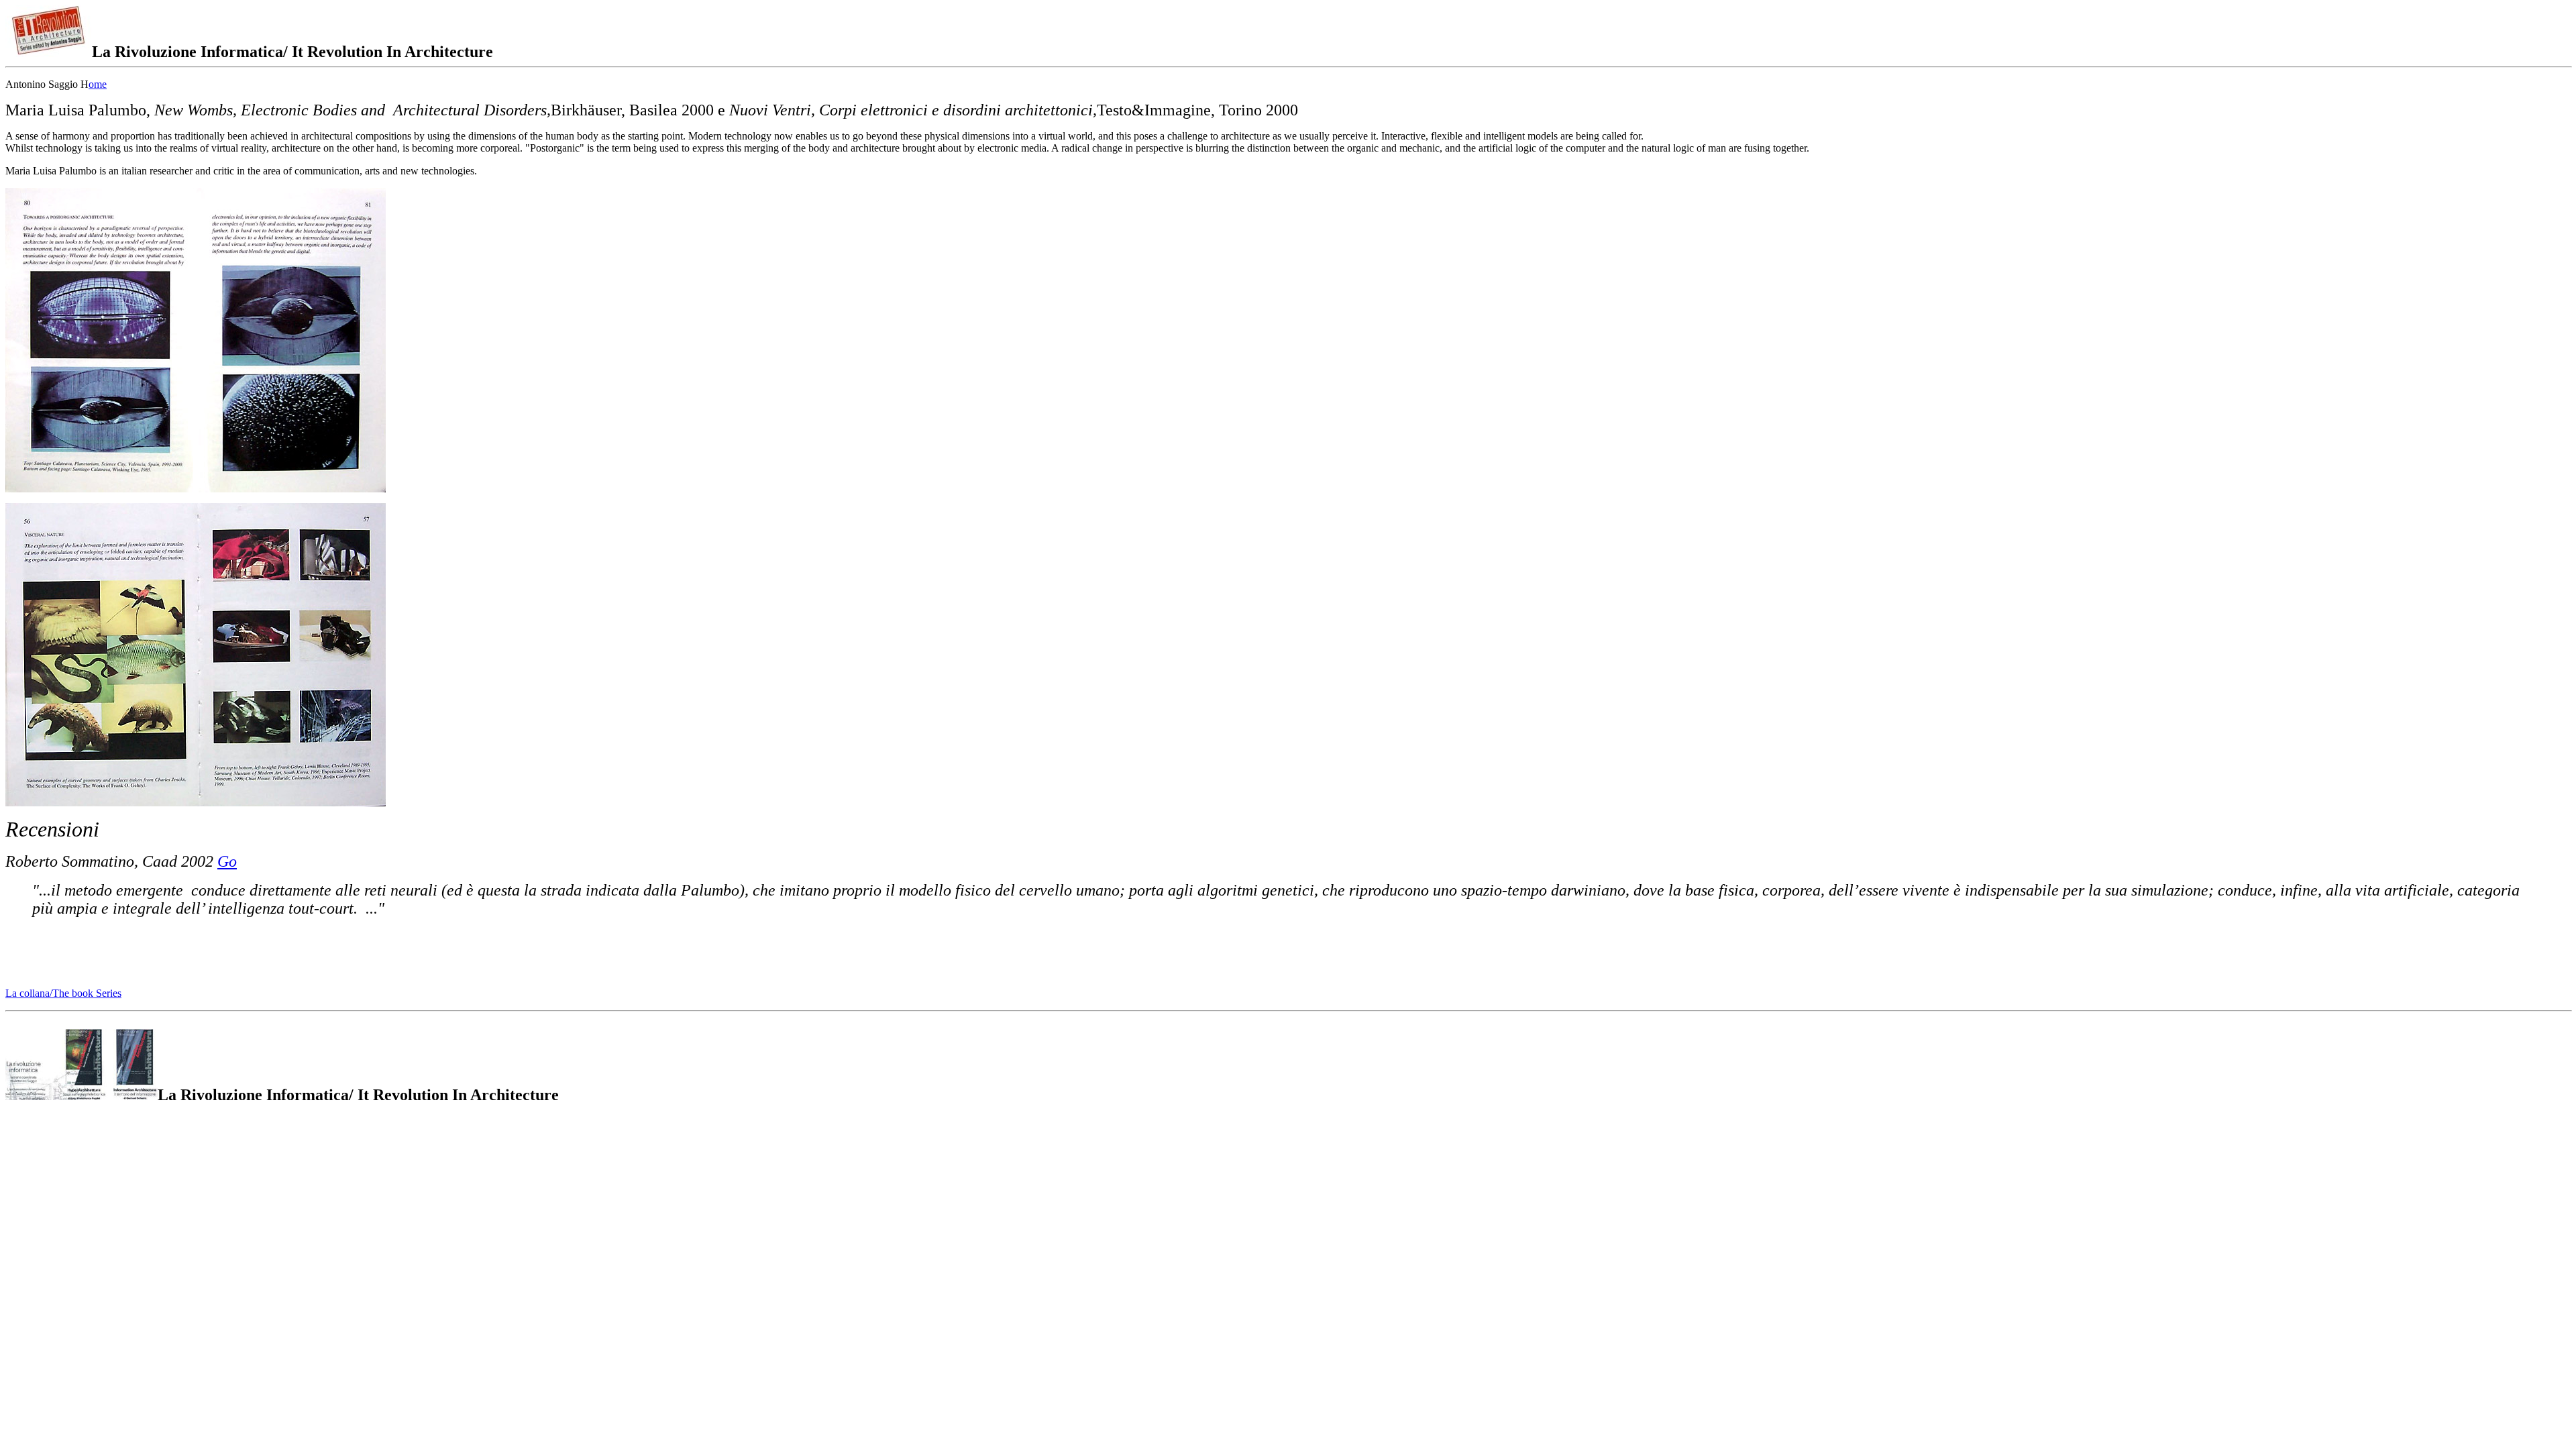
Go (227, 861)
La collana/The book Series (63, 993)
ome (98, 84)
